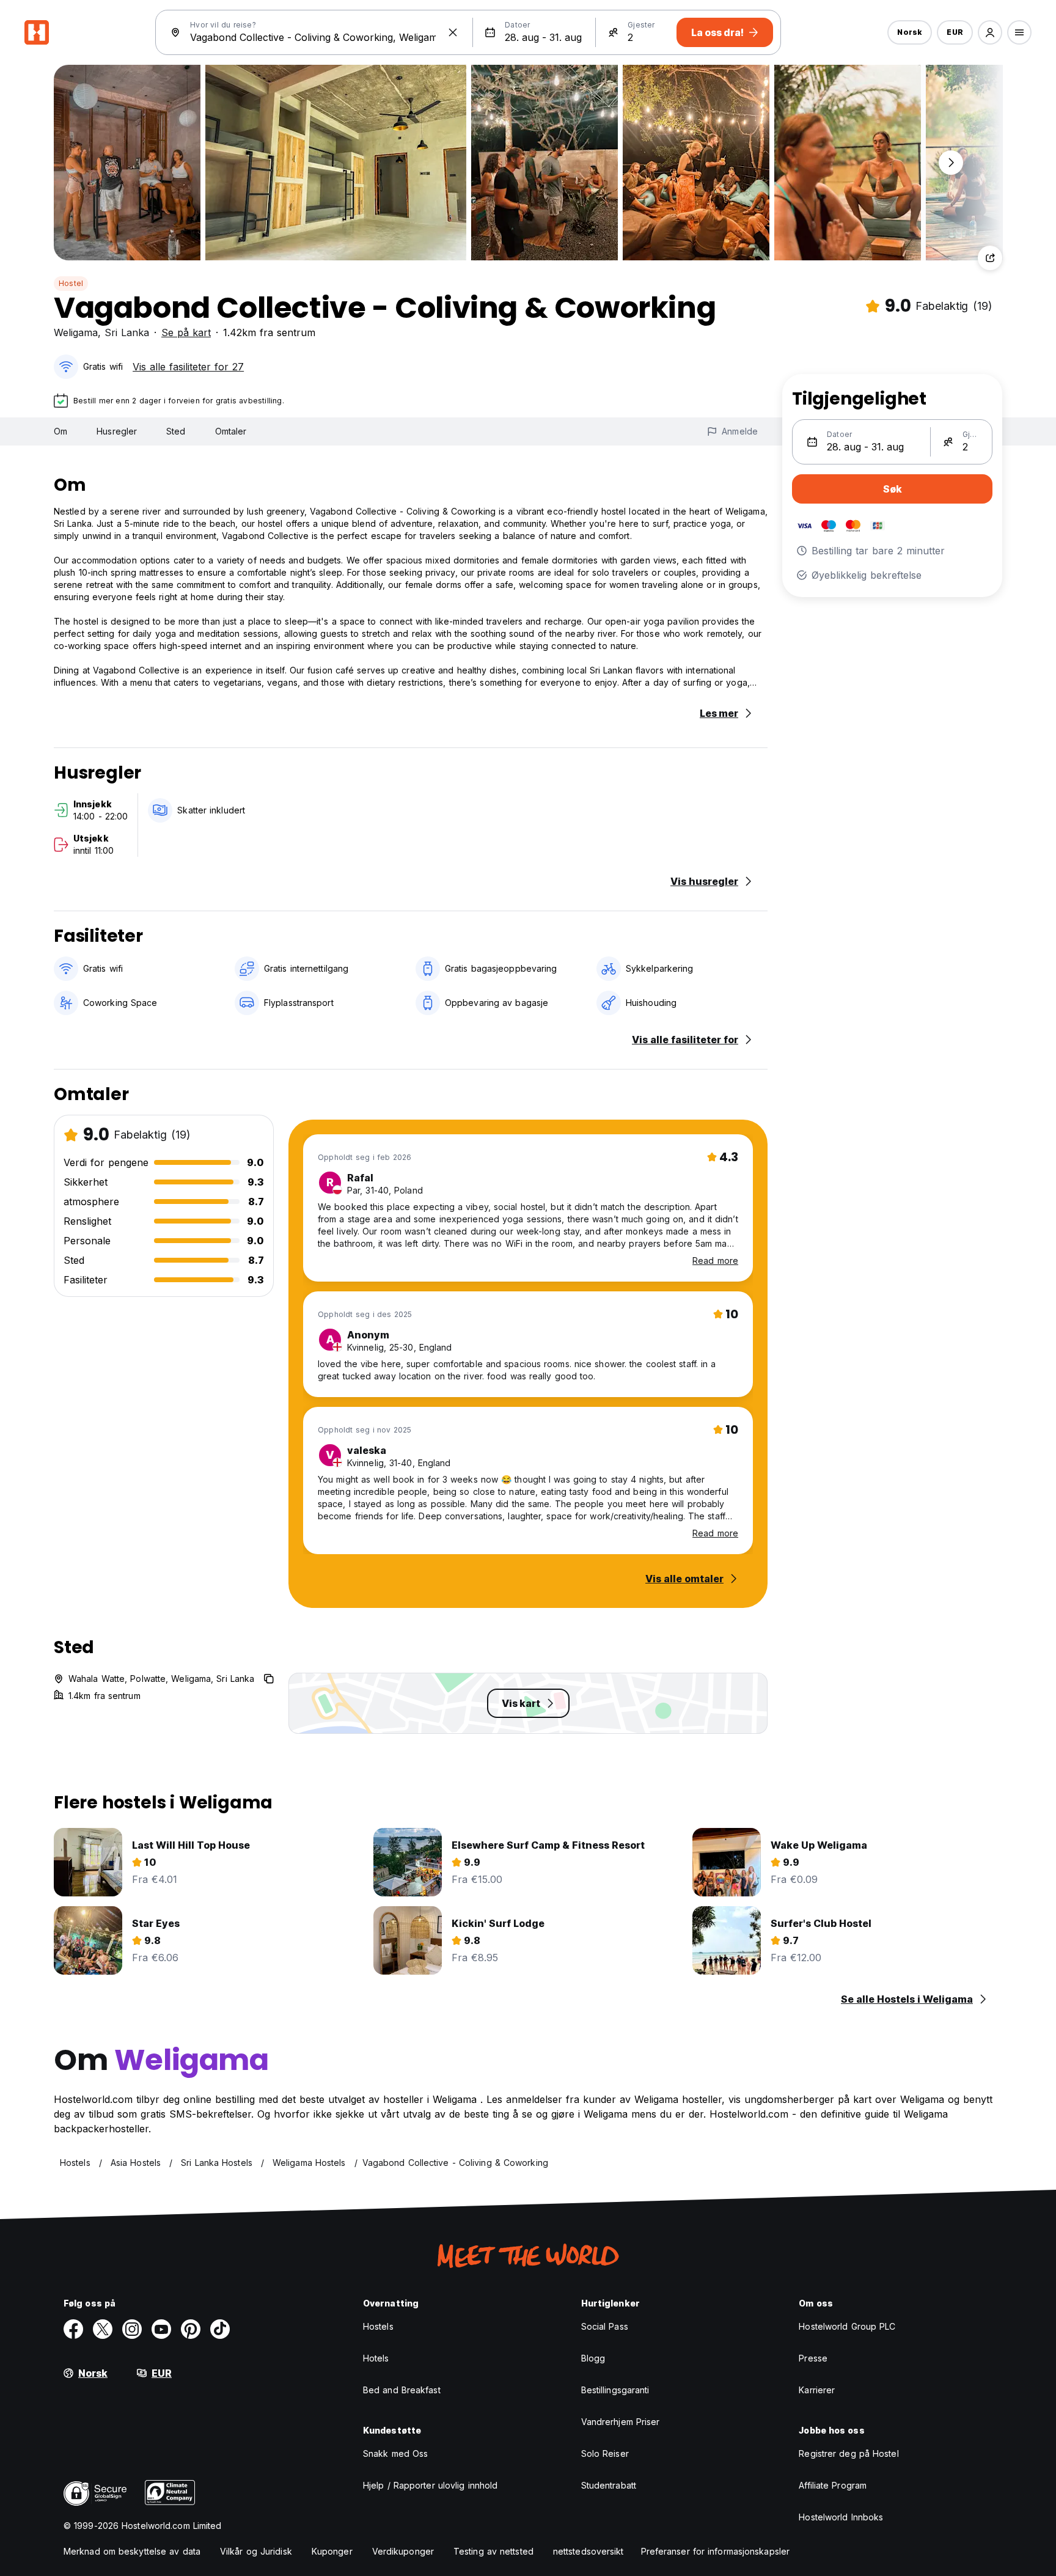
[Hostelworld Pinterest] (191, 2329)
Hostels (378, 2326)
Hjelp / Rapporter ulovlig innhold (430, 2485)
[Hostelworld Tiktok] (220, 2329)
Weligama (76, 332)
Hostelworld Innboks (841, 2517)
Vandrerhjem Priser (621, 2422)
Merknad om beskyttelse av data (132, 2551)
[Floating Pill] (951, 163)
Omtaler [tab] (231, 431)
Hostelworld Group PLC (847, 2326)
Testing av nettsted (493, 2551)
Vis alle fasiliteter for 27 (188, 367)
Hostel (71, 283)
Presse (813, 2358)
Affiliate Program (833, 2485)
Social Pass (605, 2326)
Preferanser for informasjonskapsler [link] (716, 2551)
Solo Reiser (605, 2453)
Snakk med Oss (395, 2453)
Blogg (593, 2358)
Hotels (376, 2358)
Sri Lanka (127, 332)
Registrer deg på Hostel (849, 2453)
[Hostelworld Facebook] (73, 2329)
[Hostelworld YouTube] (161, 2329)
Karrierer (817, 2390)
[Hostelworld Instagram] (132, 2329)
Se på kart (186, 332)
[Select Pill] (990, 32)
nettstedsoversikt (588, 2551)
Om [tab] (61, 431)
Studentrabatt (609, 2485)
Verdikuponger (403, 2551)
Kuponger (332, 2551)
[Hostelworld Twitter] (103, 2329)
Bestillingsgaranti (615, 2390)
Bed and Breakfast (402, 2390)
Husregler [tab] (117, 431)
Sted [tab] (176, 431)
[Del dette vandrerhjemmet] (990, 258)
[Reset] (453, 32)
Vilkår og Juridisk (256, 2551)
